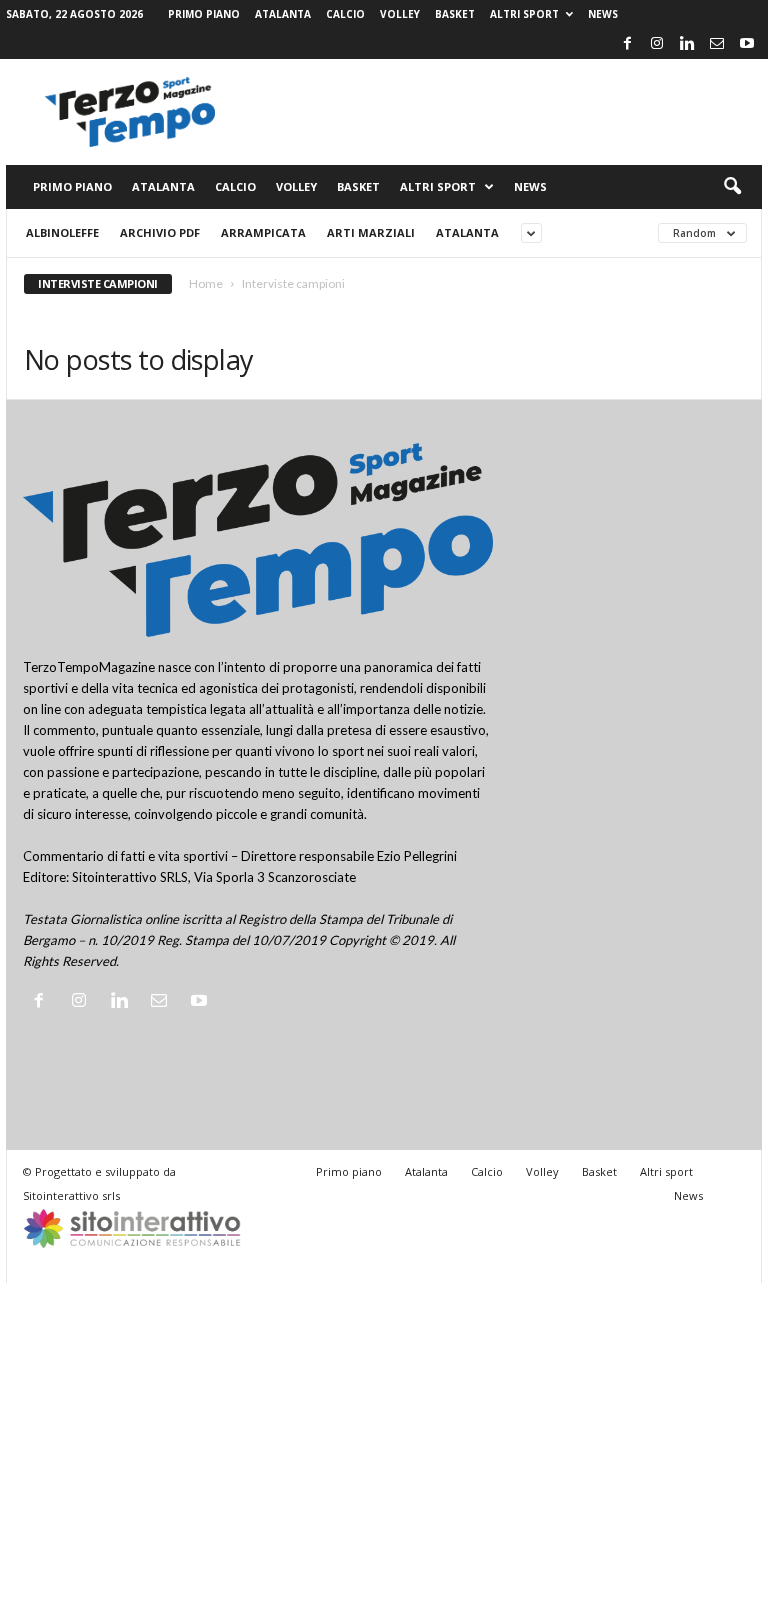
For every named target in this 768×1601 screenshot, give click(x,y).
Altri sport (524, 14)
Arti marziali (371, 232)
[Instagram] (657, 44)
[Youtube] (747, 44)
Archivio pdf (160, 232)
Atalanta (283, 14)
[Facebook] (627, 44)
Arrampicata (263, 232)
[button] (732, 187)
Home (206, 283)
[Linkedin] (687, 44)
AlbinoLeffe (62, 232)
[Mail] (717, 44)
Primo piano (204, 14)
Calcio (345, 14)
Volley (400, 14)
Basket (455, 14)
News (603, 14)
